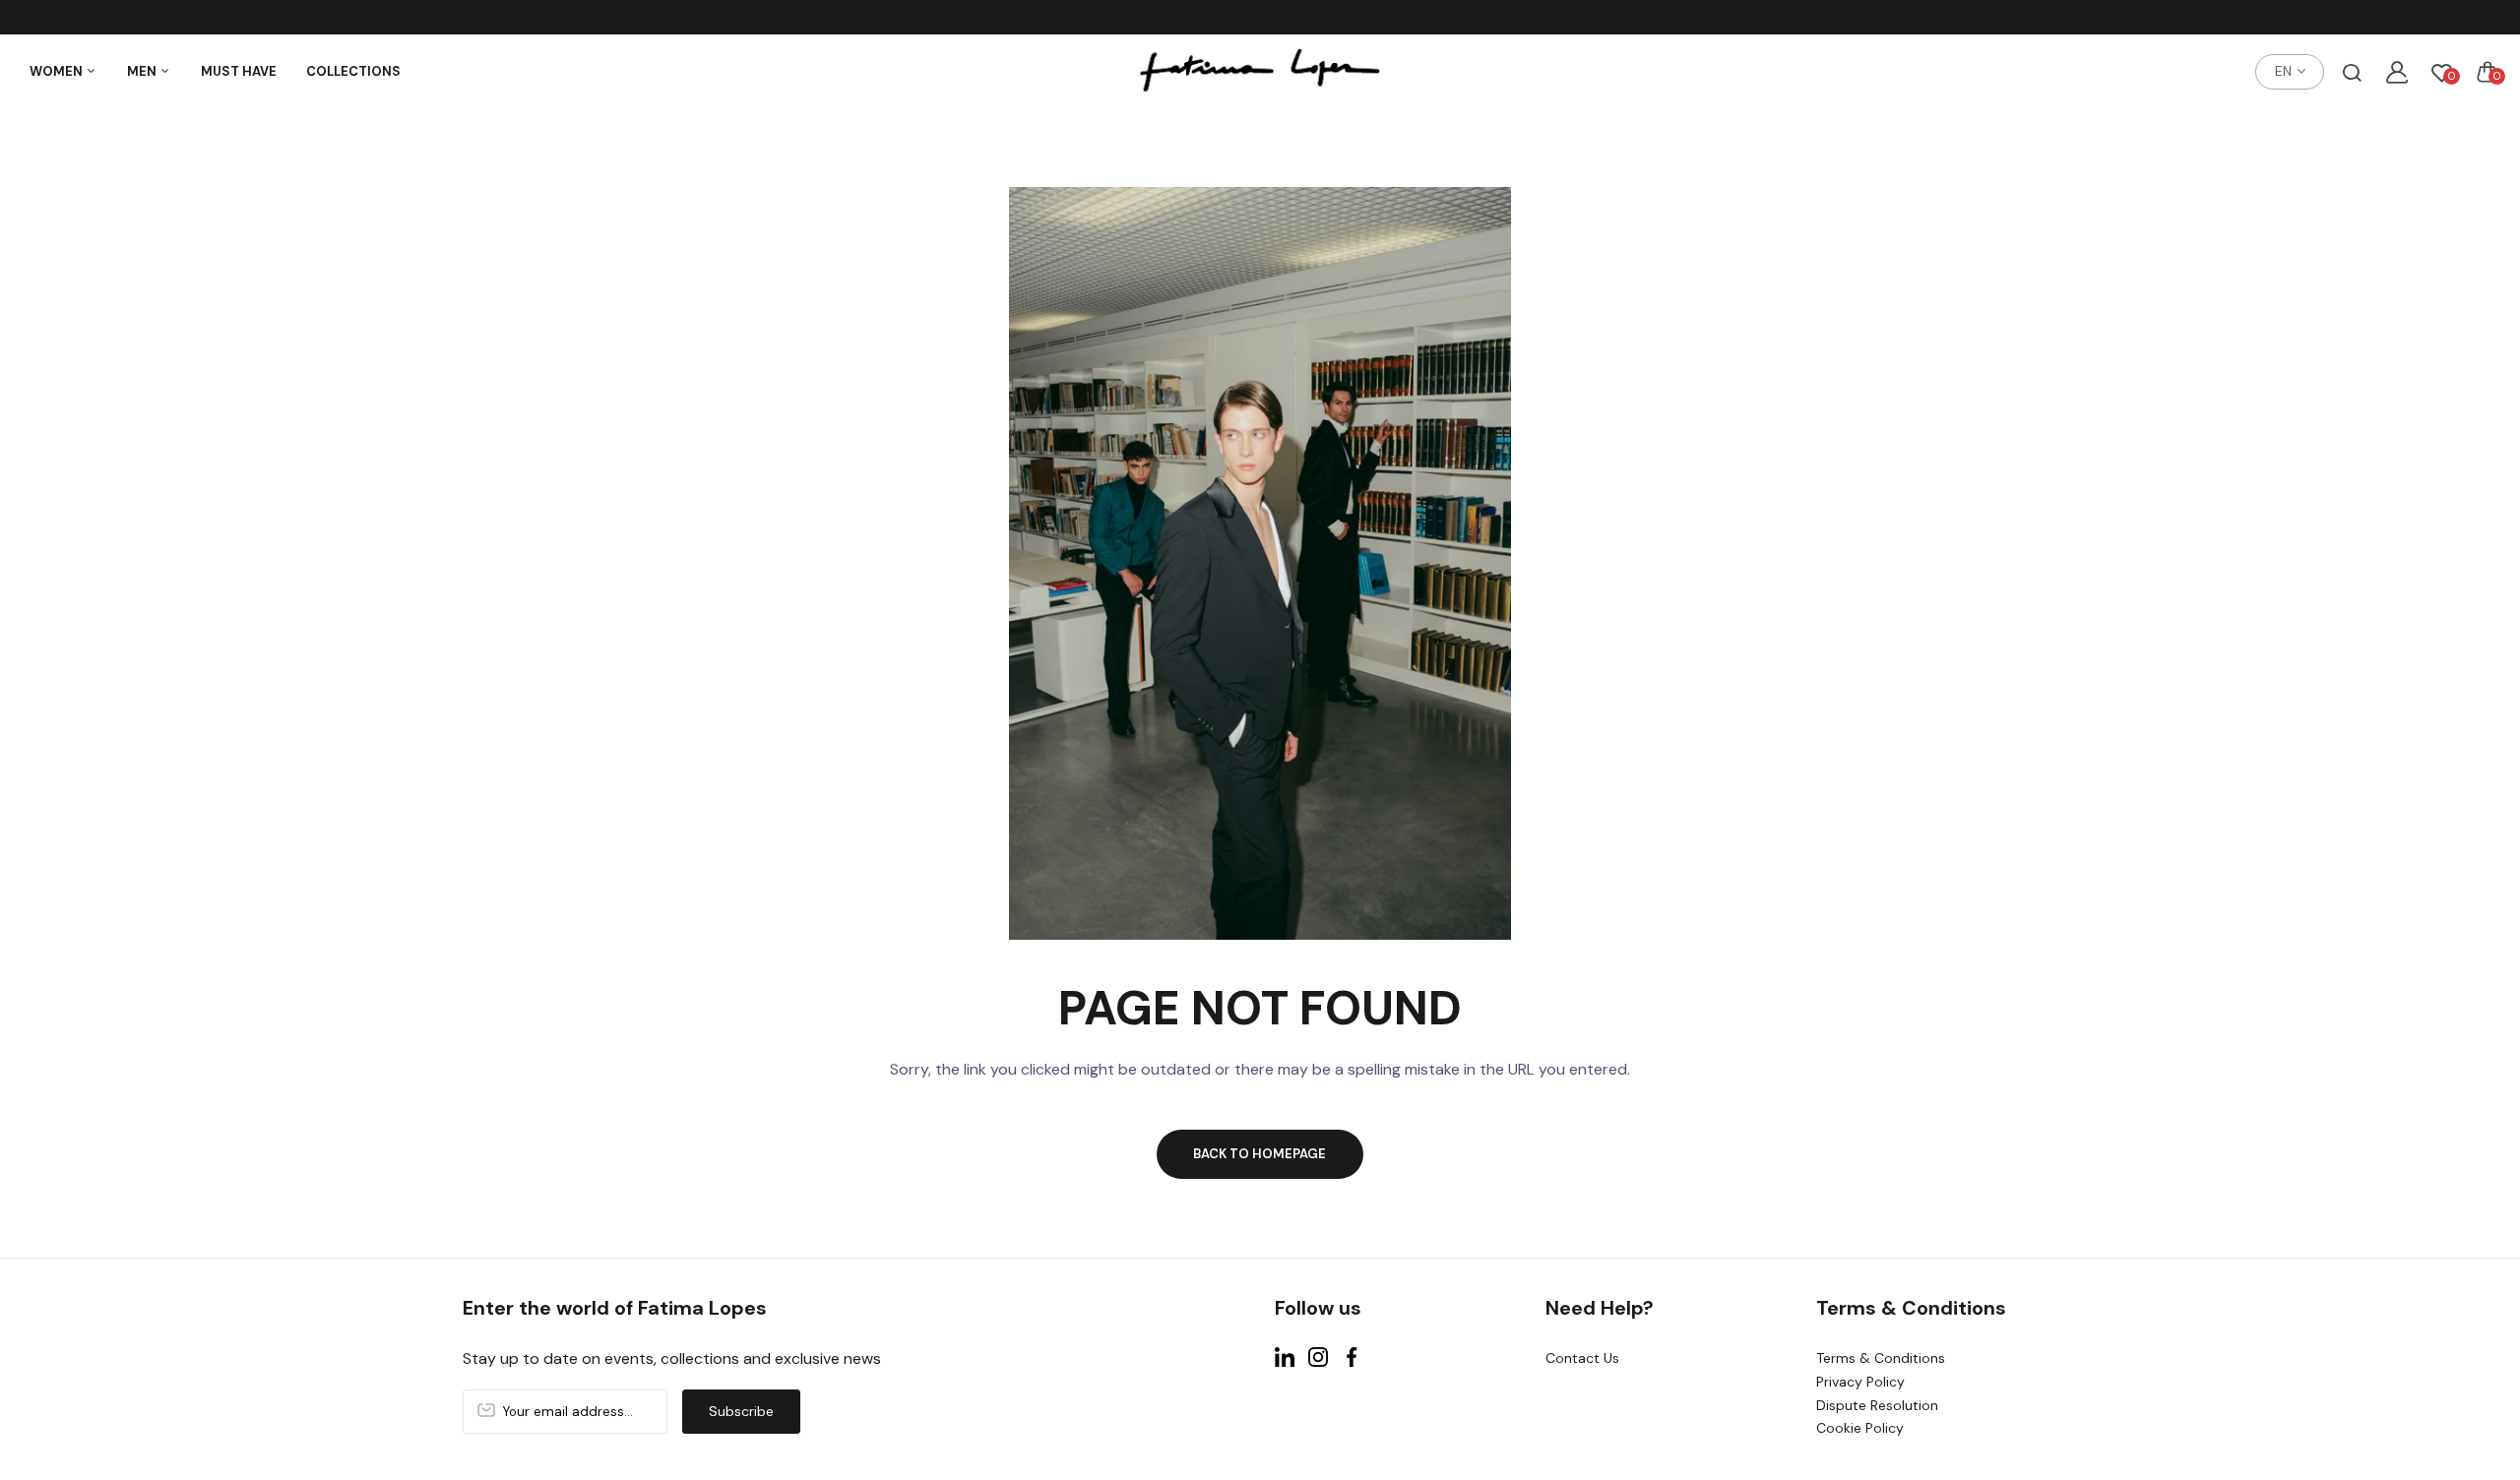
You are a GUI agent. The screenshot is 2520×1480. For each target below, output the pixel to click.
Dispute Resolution (1877, 1405)
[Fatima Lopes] (1260, 72)
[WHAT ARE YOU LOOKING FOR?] (2352, 72)
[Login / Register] (2397, 72)
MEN (143, 71)
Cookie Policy (1860, 1428)
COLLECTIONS (353, 71)
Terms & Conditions (1881, 1358)
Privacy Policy (1860, 1382)
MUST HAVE (239, 71)
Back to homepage (1260, 1154)
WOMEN (58, 71)
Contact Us (1582, 1358)
